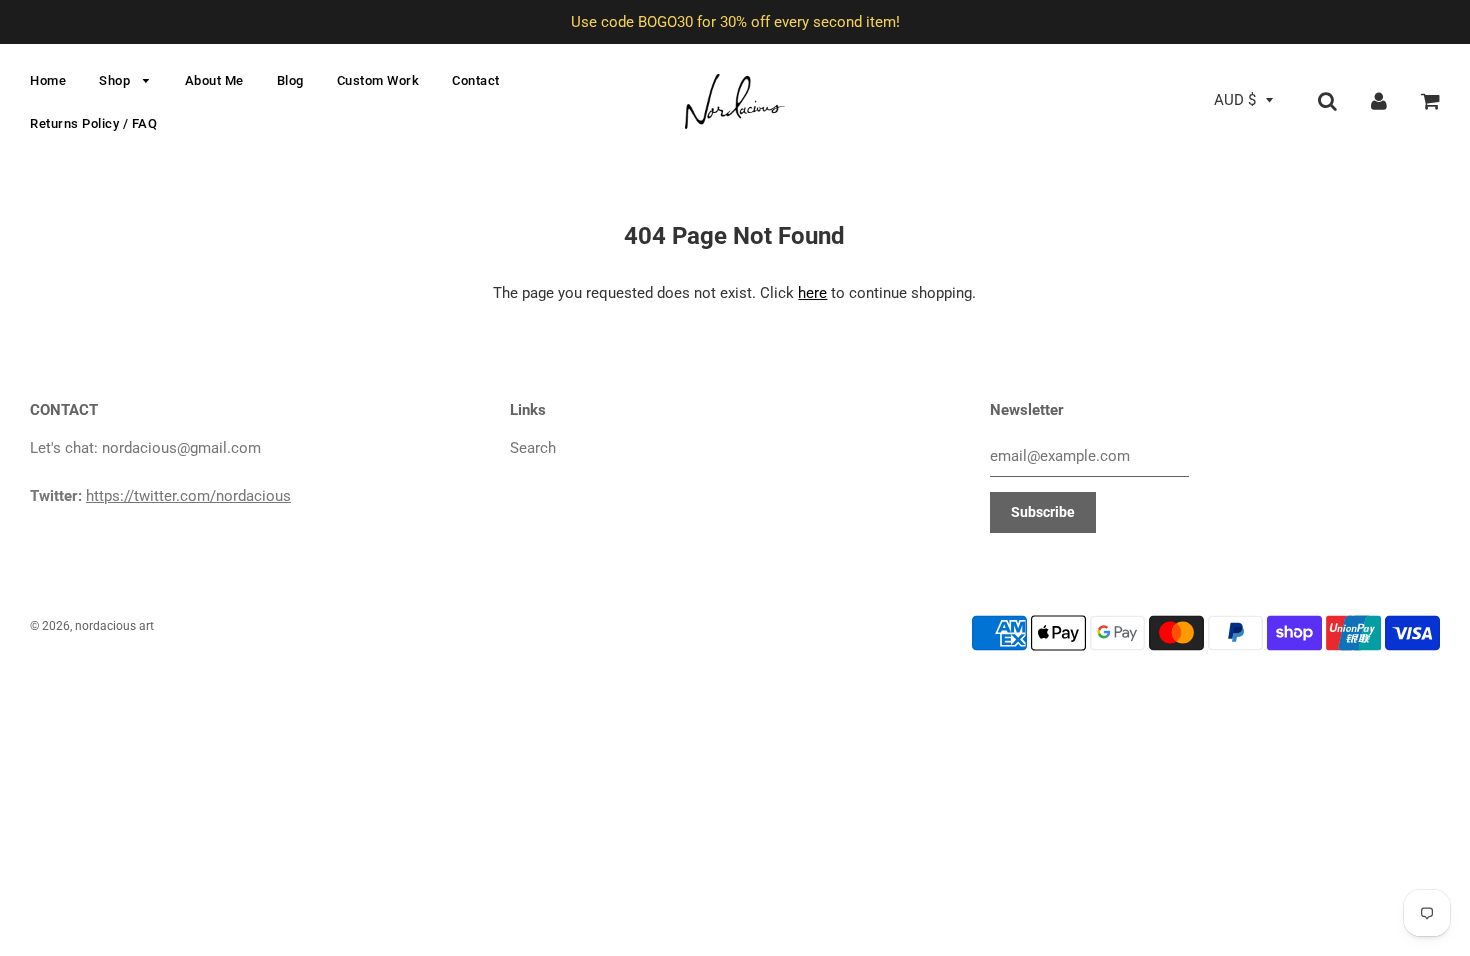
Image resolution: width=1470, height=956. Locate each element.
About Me (214, 80)
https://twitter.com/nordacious (188, 496)
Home (48, 80)
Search (533, 448)
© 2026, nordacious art (92, 626)
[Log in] (1379, 100)
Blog (290, 80)
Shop (116, 80)
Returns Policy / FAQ (93, 123)
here (812, 293)
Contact (476, 80)
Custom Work (378, 80)
